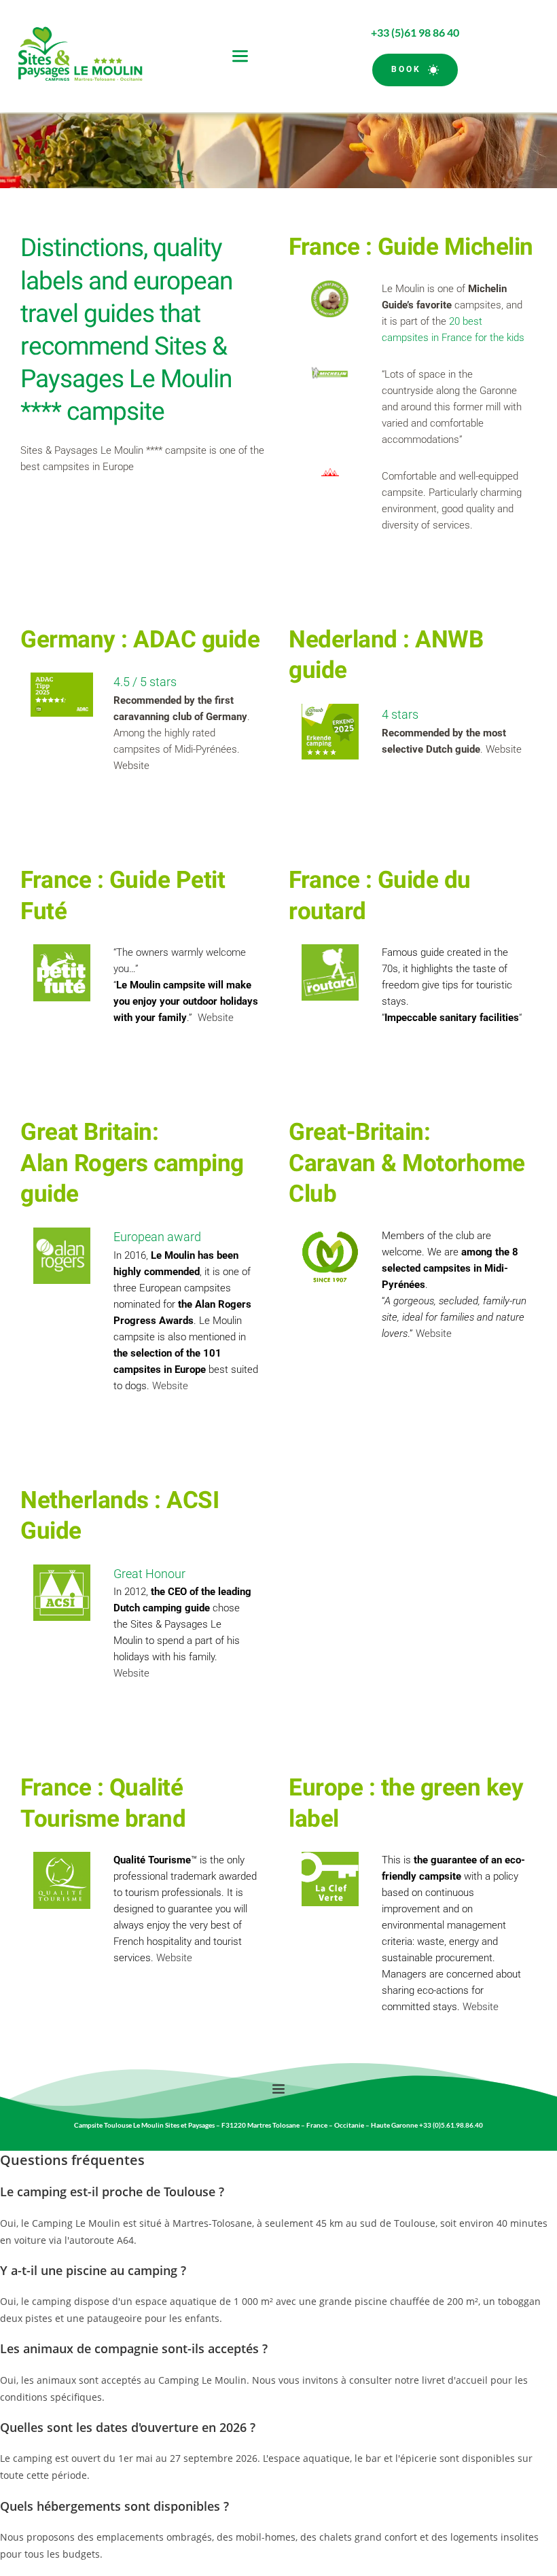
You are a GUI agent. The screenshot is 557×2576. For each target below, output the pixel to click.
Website (131, 766)
